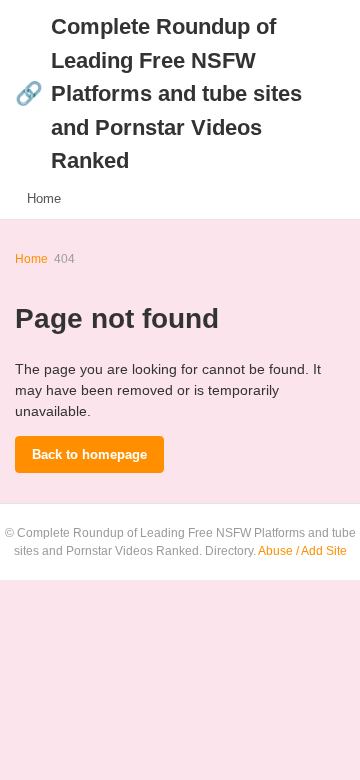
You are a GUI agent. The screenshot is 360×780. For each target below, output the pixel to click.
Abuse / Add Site (302, 551)
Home (44, 198)
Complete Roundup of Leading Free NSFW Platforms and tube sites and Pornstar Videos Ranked (158, 93)
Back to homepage (89, 454)
